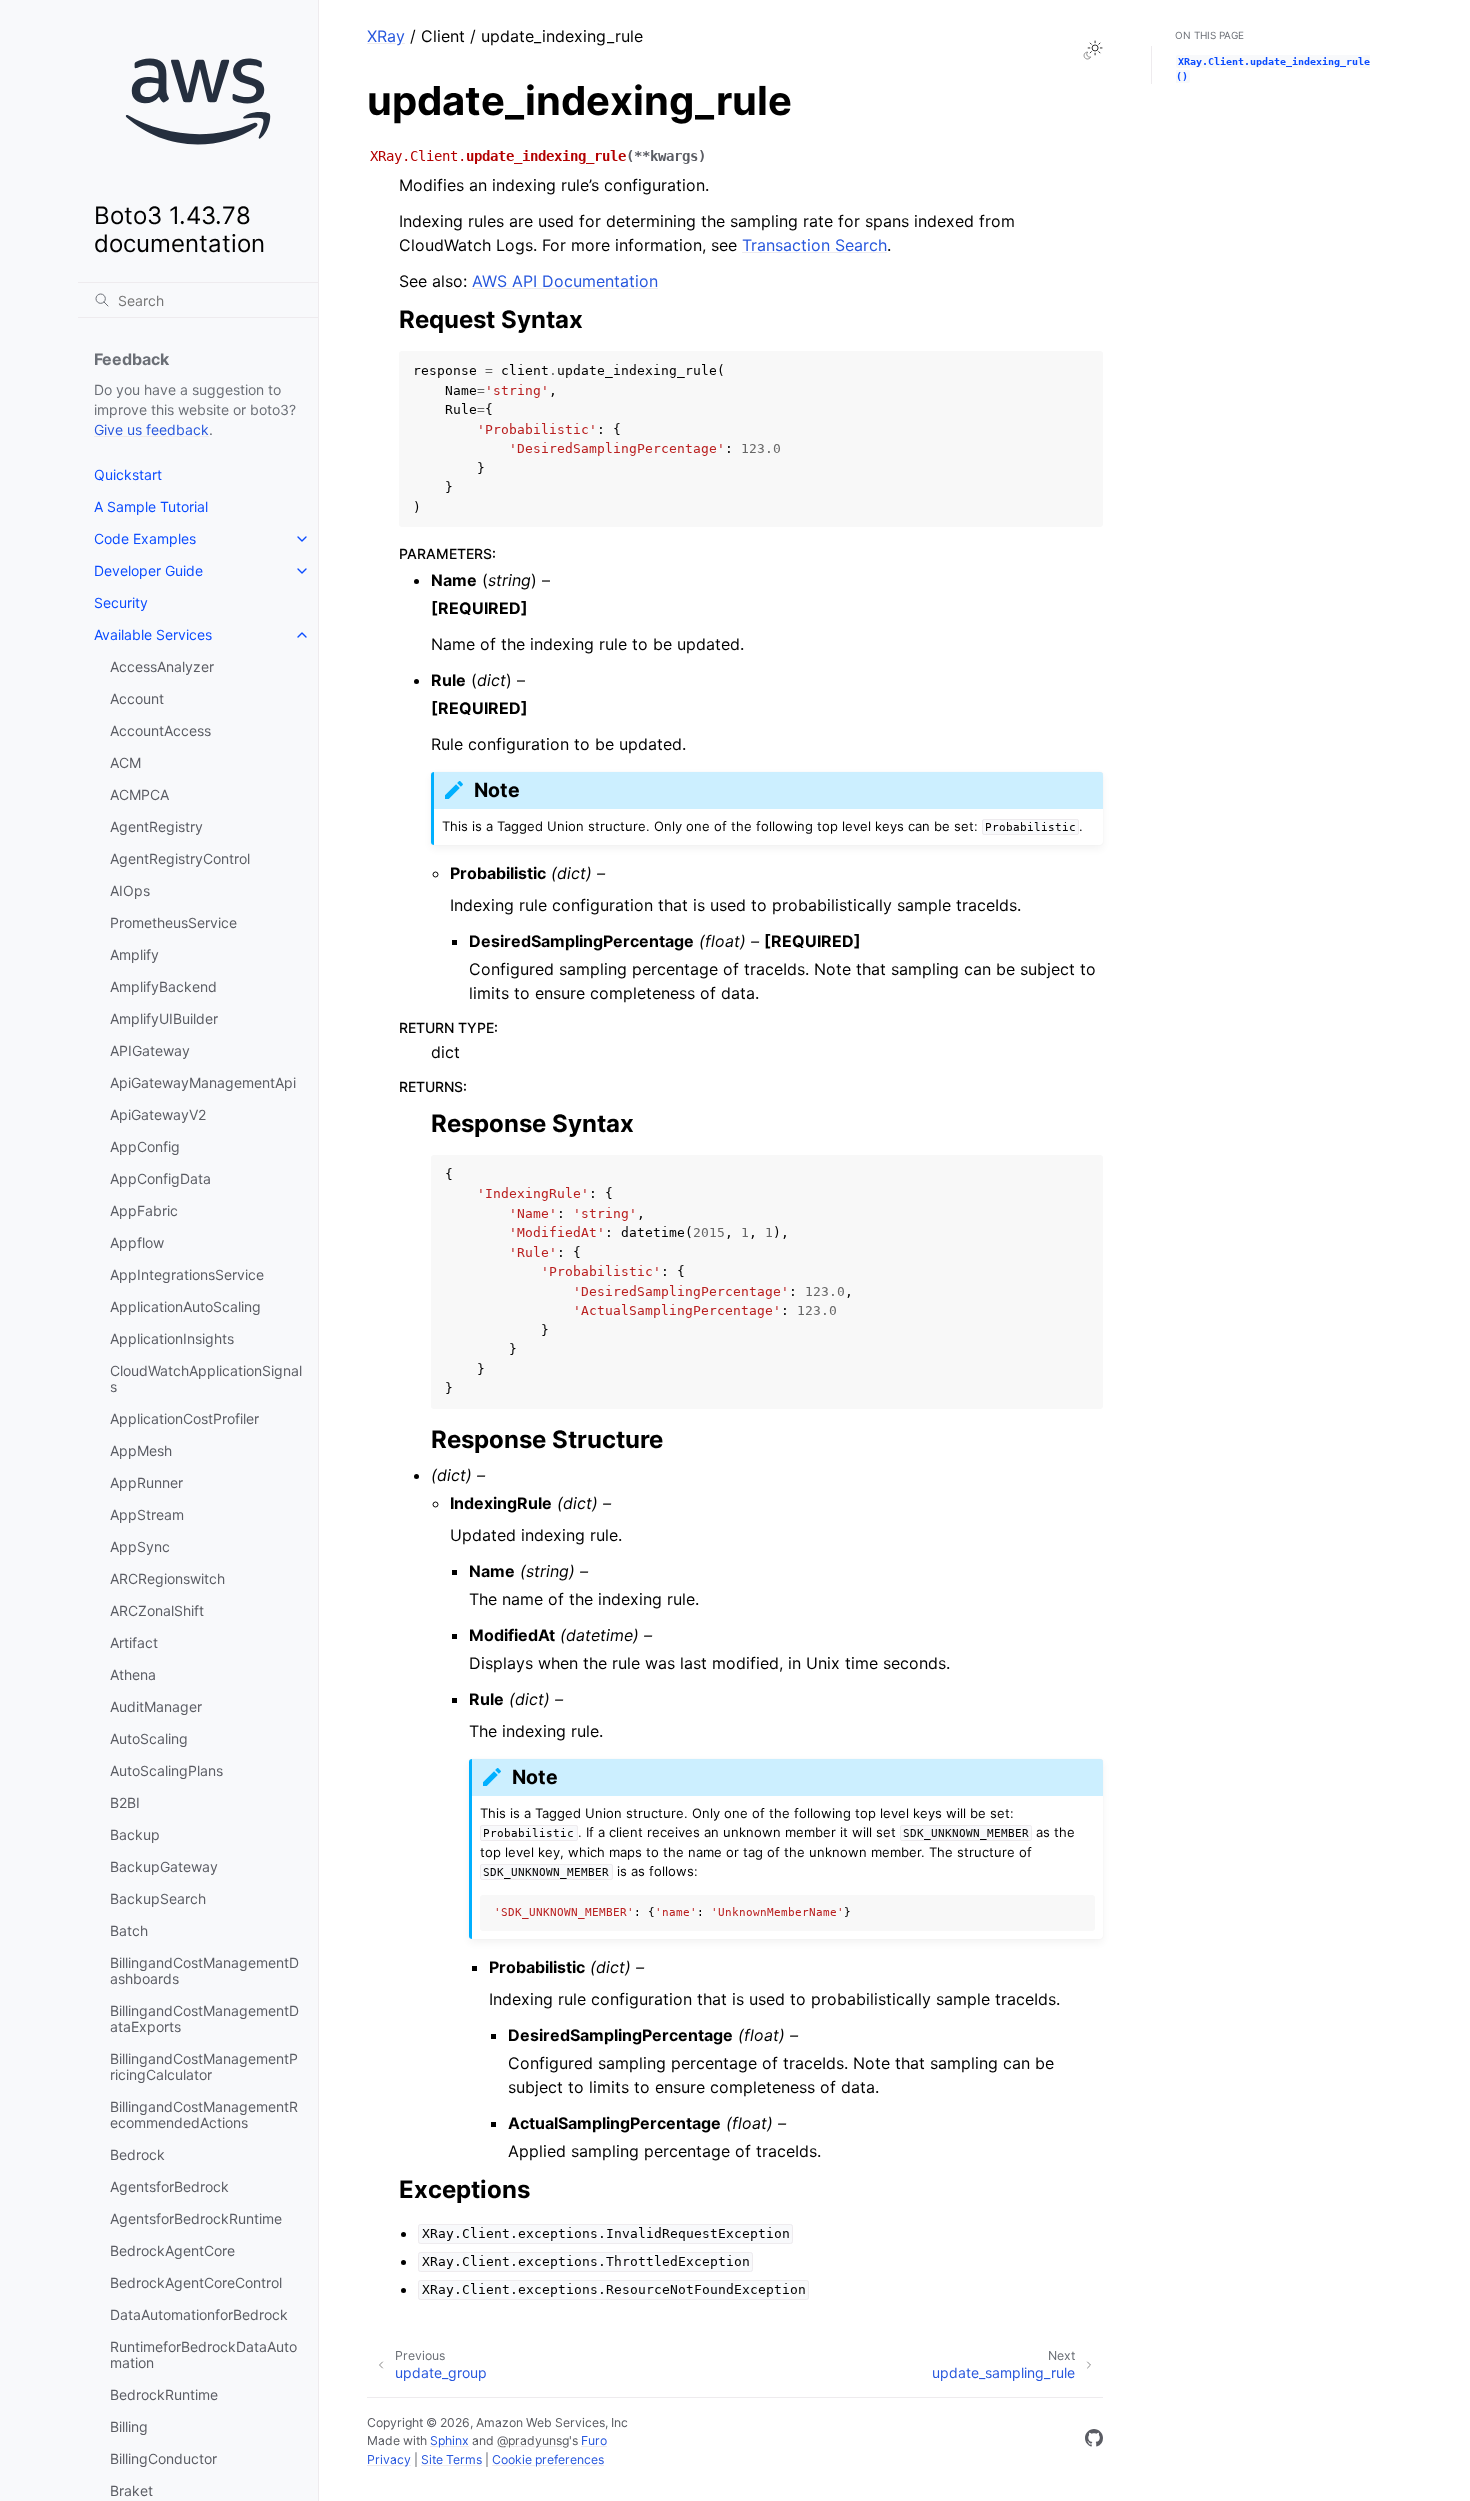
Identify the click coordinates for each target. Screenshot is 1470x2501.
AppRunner (146, 1482)
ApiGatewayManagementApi (203, 1082)
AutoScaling (149, 1738)
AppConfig (145, 1146)
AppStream (147, 1514)
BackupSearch (158, 1898)
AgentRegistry (156, 826)
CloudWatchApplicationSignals (206, 1378)
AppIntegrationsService (187, 1274)
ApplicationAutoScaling (185, 1306)
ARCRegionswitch (167, 1578)
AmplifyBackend (163, 986)
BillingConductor (163, 2458)
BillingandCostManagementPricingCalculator (204, 2066)
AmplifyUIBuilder (164, 1018)
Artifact (134, 1642)
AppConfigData (160, 1178)
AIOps (130, 890)
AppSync (140, 1546)
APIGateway (150, 1050)
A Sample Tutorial (151, 506)
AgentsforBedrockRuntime (196, 2218)
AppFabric (144, 1210)
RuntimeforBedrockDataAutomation (203, 2354)
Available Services (153, 634)
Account (137, 698)
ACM (125, 762)
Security (121, 602)
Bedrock (137, 2154)
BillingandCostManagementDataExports (204, 2018)
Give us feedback (151, 429)
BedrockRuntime (164, 2394)
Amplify (134, 954)
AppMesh (141, 1450)
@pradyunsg (533, 2440)
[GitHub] (1094, 2441)
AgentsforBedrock (169, 2186)
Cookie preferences (548, 2459)
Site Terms (451, 2459)
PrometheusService (173, 922)
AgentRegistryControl (180, 858)
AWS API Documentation (565, 281)
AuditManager (156, 1706)
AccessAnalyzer (162, 666)
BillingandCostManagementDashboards (204, 1970)
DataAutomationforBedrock (199, 2314)
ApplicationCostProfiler (184, 1418)
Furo (594, 2440)
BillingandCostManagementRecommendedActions (204, 2114)
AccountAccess (160, 730)
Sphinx (449, 2440)
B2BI (125, 1802)
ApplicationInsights (172, 1338)
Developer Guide (148, 570)
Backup (135, 1834)
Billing (129, 2426)
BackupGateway (164, 1866)
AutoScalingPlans (166, 1770)
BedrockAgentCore (172, 2250)
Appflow (137, 1242)
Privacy (389, 2459)
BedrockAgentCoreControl (196, 2282)
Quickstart (128, 474)
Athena (133, 1674)
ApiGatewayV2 (158, 1114)
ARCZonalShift (157, 1610)
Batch (129, 1930)
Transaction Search (814, 245)
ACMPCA (139, 794)
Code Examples (145, 538)
